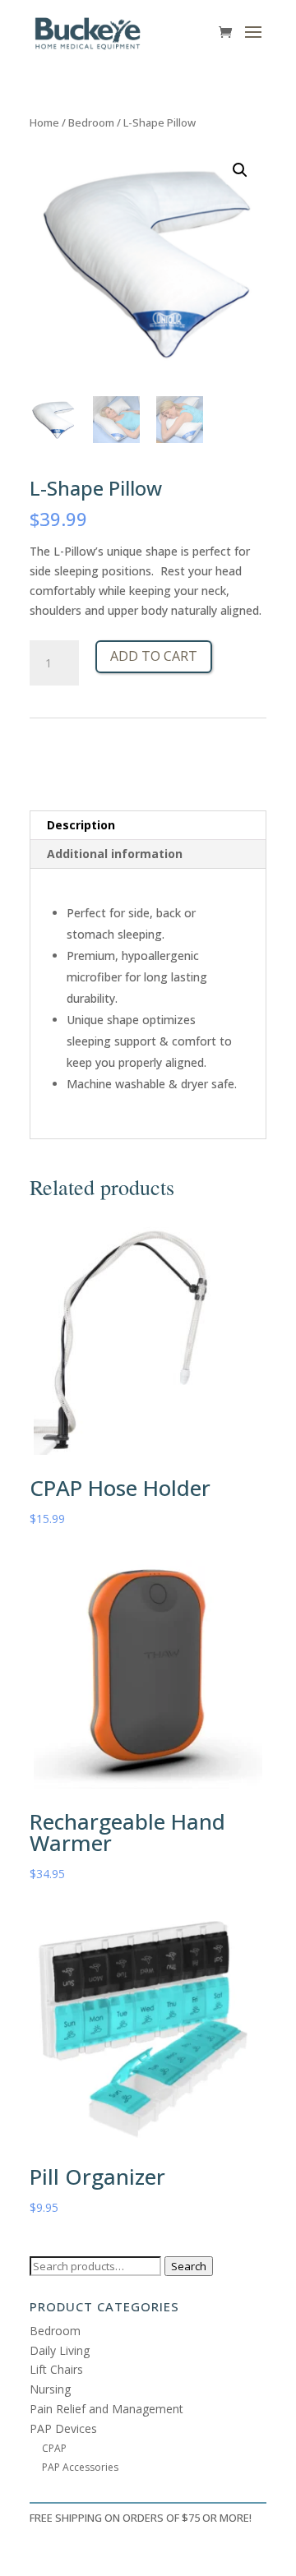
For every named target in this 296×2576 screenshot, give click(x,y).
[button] (240, 170)
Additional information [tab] (115, 854)
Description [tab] (81, 825)
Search (189, 2266)
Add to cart (154, 656)
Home (44, 122)
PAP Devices (63, 2428)
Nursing (50, 2389)
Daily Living (60, 2350)
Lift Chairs (56, 2369)
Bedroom (91, 122)
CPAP (54, 2448)
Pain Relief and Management (106, 2409)
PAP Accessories (80, 2467)
